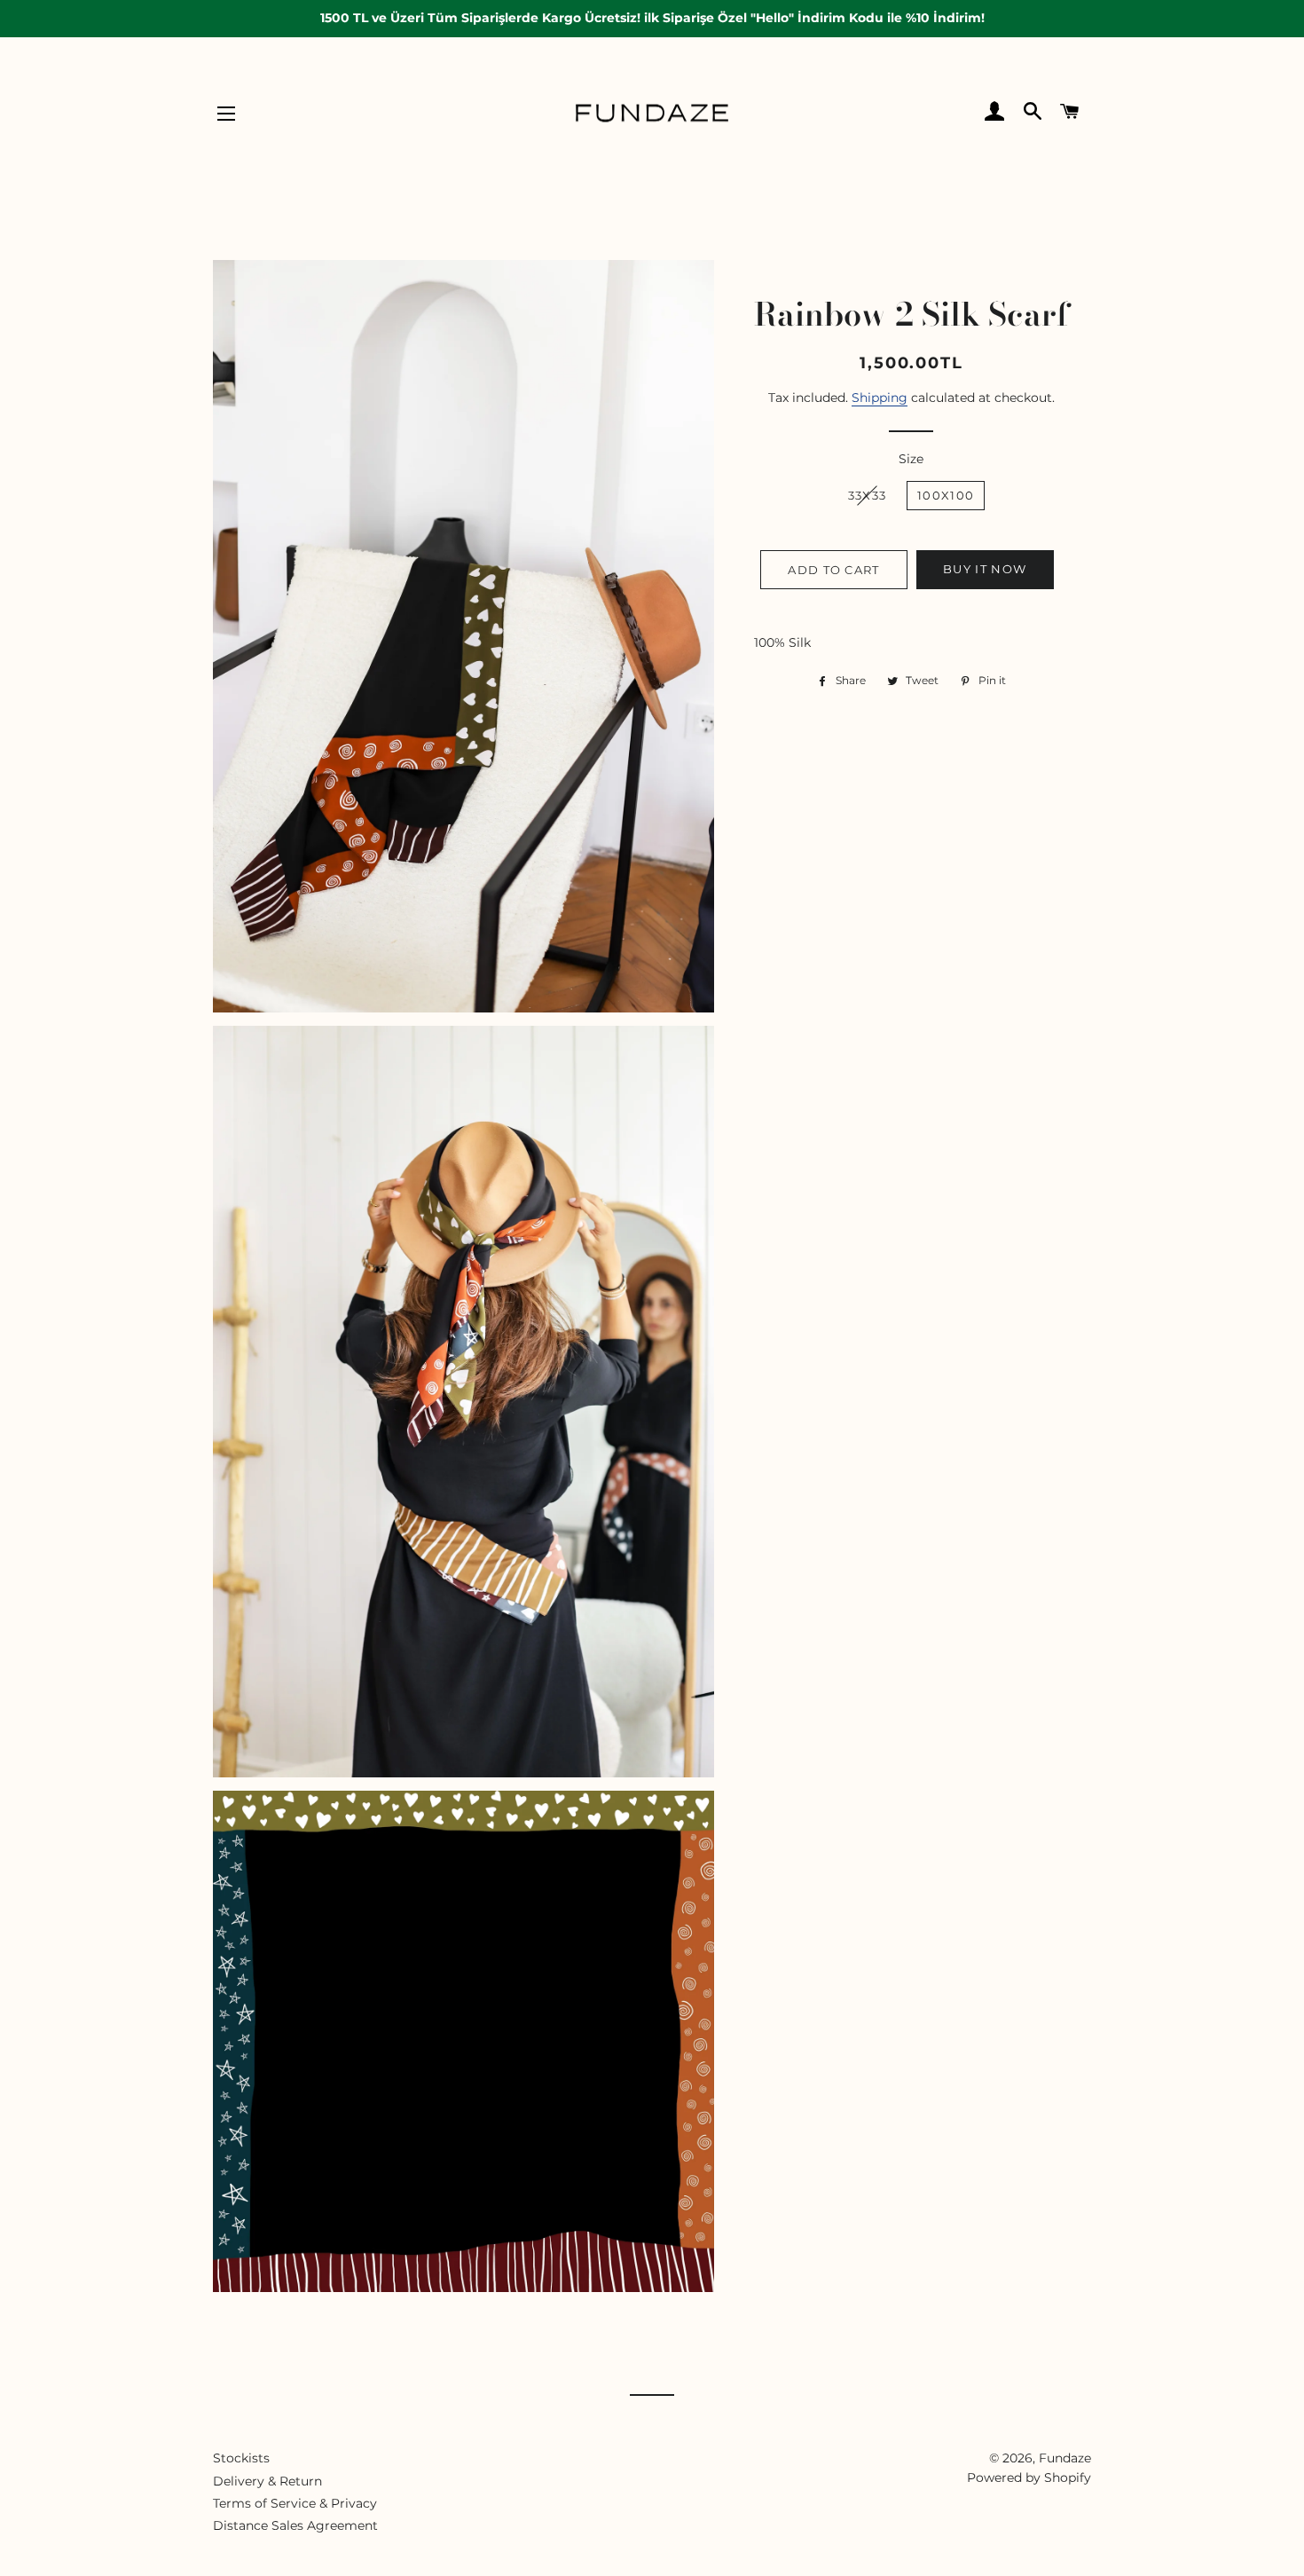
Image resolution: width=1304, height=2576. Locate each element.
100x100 (946, 495)
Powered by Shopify (1029, 2478)
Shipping (880, 398)
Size (911, 459)
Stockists (241, 2458)
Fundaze (1065, 2458)
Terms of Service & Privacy (295, 2503)
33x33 (868, 495)
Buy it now (985, 569)
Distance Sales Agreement (295, 2525)
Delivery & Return (267, 2481)
